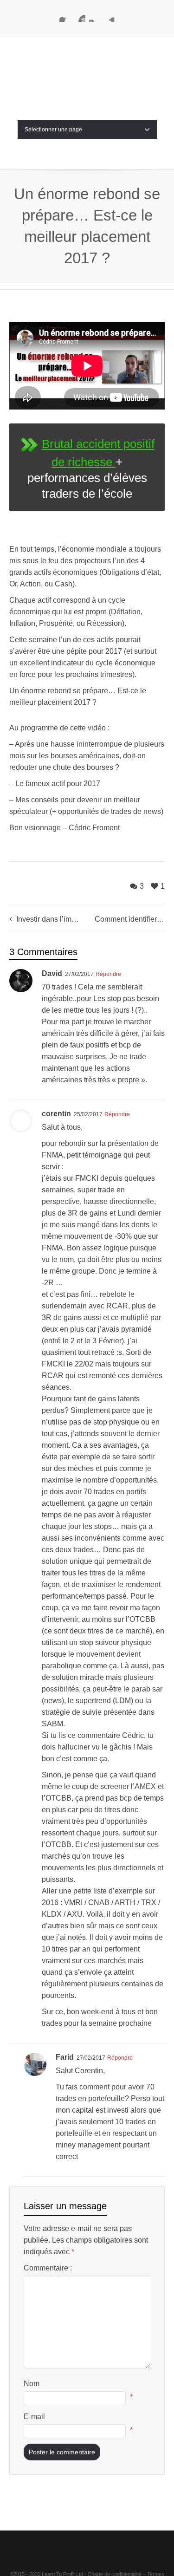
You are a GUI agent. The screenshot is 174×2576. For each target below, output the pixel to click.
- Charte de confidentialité (113, 2528)
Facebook (65, 16)
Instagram (95, 16)
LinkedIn (110, 16)
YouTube (80, 16)
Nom (32, 2338)
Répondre (108, 928)
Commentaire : (48, 2222)
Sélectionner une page (53, 84)
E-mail (34, 2371)
